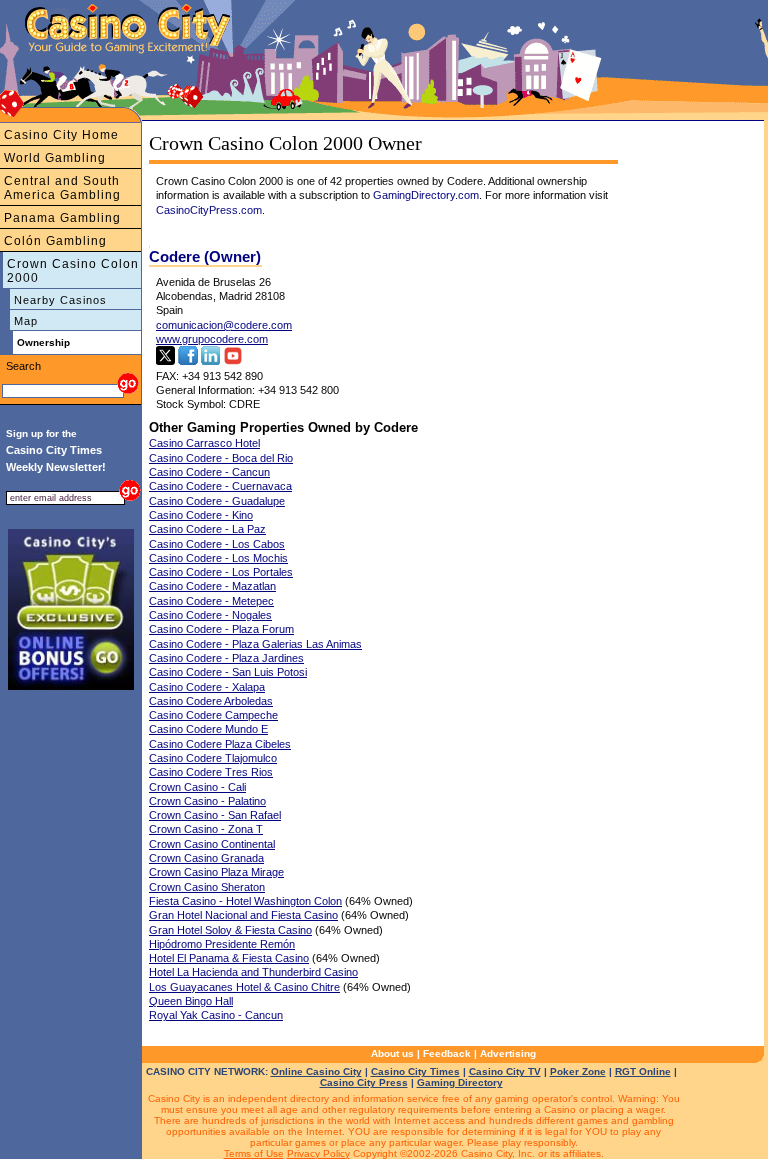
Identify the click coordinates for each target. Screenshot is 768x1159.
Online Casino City (316, 1071)
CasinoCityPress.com (209, 210)
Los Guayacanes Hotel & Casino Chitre (244, 987)
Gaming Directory (460, 1082)
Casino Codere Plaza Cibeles (220, 744)
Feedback (447, 1053)
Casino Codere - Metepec (211, 601)
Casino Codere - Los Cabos (217, 544)
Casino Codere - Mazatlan (212, 586)
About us (392, 1053)
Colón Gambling (55, 241)
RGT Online (643, 1071)
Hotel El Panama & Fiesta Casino (229, 958)
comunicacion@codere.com (224, 325)
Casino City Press (364, 1082)
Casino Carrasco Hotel (204, 443)
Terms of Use (254, 1153)
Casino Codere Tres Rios (211, 772)
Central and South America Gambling (62, 188)
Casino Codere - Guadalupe (217, 501)
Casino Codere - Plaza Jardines (226, 658)
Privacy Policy (318, 1153)
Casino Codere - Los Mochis (218, 558)
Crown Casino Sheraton (207, 887)
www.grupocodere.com (212, 339)
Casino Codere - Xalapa (207, 687)
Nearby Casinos (60, 300)
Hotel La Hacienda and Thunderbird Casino (253, 972)
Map (26, 321)
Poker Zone (578, 1071)
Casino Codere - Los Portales (221, 572)
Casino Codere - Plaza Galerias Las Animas (255, 644)
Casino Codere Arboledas (211, 701)
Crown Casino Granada (206, 858)
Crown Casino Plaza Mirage (216, 872)
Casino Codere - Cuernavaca (220, 486)
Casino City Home (61, 135)
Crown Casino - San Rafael (215, 815)
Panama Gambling (62, 218)
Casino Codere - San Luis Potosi (228, 672)
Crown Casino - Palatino (207, 801)
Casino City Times (415, 1071)
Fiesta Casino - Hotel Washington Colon (245, 901)
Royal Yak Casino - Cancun (216, 1015)
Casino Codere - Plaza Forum (221, 629)
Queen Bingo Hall (191, 1001)
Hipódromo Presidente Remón (222, 944)
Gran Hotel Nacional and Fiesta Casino (243, 915)
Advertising (508, 1053)
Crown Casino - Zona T (206, 829)
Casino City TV (505, 1071)
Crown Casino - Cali (197, 787)
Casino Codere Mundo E (208, 729)
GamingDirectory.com (426, 195)
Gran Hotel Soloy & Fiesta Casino (230, 930)
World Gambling (55, 158)
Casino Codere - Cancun (209, 472)
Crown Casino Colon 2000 (73, 271)
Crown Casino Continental (212, 844)
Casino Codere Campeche (213, 715)
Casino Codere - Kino (201, 515)
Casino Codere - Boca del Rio (221, 458)
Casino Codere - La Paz (207, 529)
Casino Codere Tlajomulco (213, 758)
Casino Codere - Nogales (210, 615)
